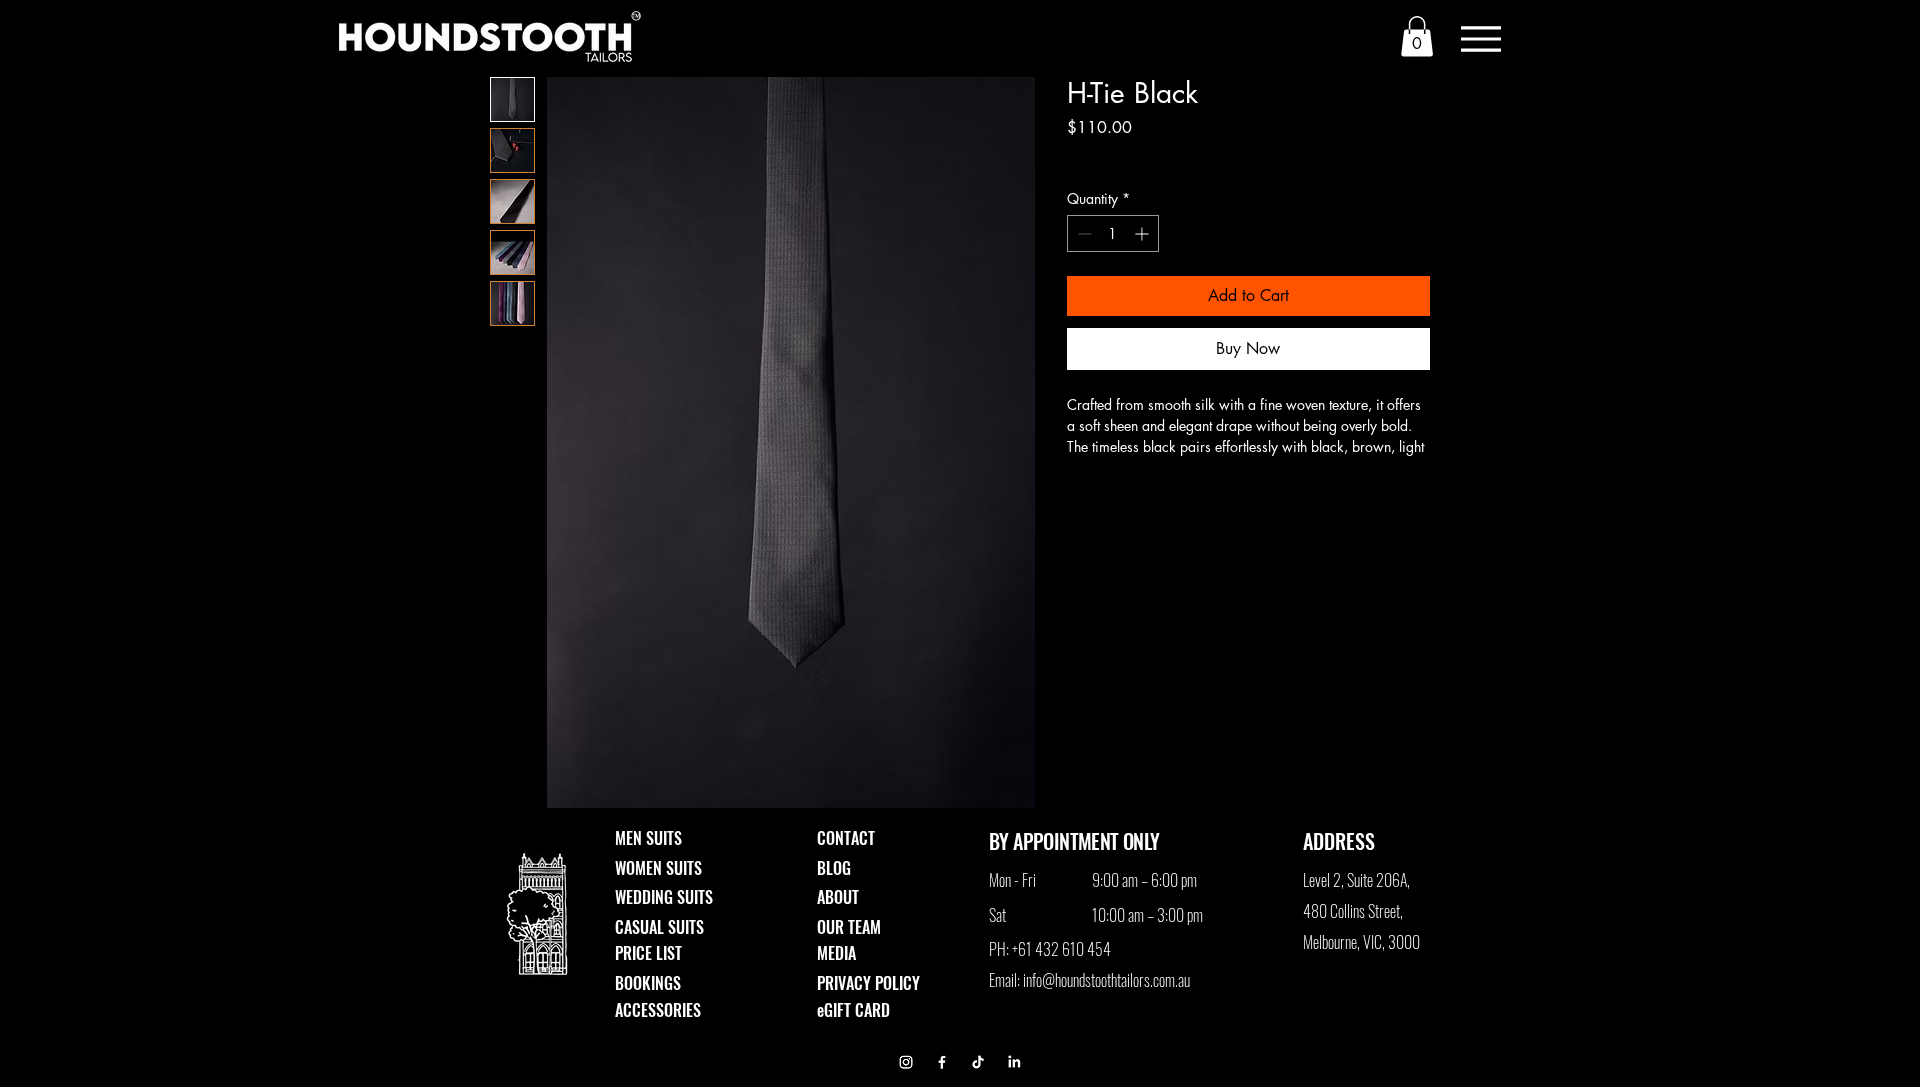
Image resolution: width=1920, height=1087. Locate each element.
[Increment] (1143, 233)
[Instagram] (906, 1062)
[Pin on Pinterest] (1118, 501)
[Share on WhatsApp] (1156, 501)
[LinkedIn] (1014, 1062)
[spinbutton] (1113, 233)
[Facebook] (942, 1062)
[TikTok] (978, 1062)
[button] (1417, 36)
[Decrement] (1082, 233)
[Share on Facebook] (1080, 501)
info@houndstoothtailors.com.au (1106, 980)
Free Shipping (1108, 155)
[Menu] (1480, 38)
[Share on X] (1194, 501)
